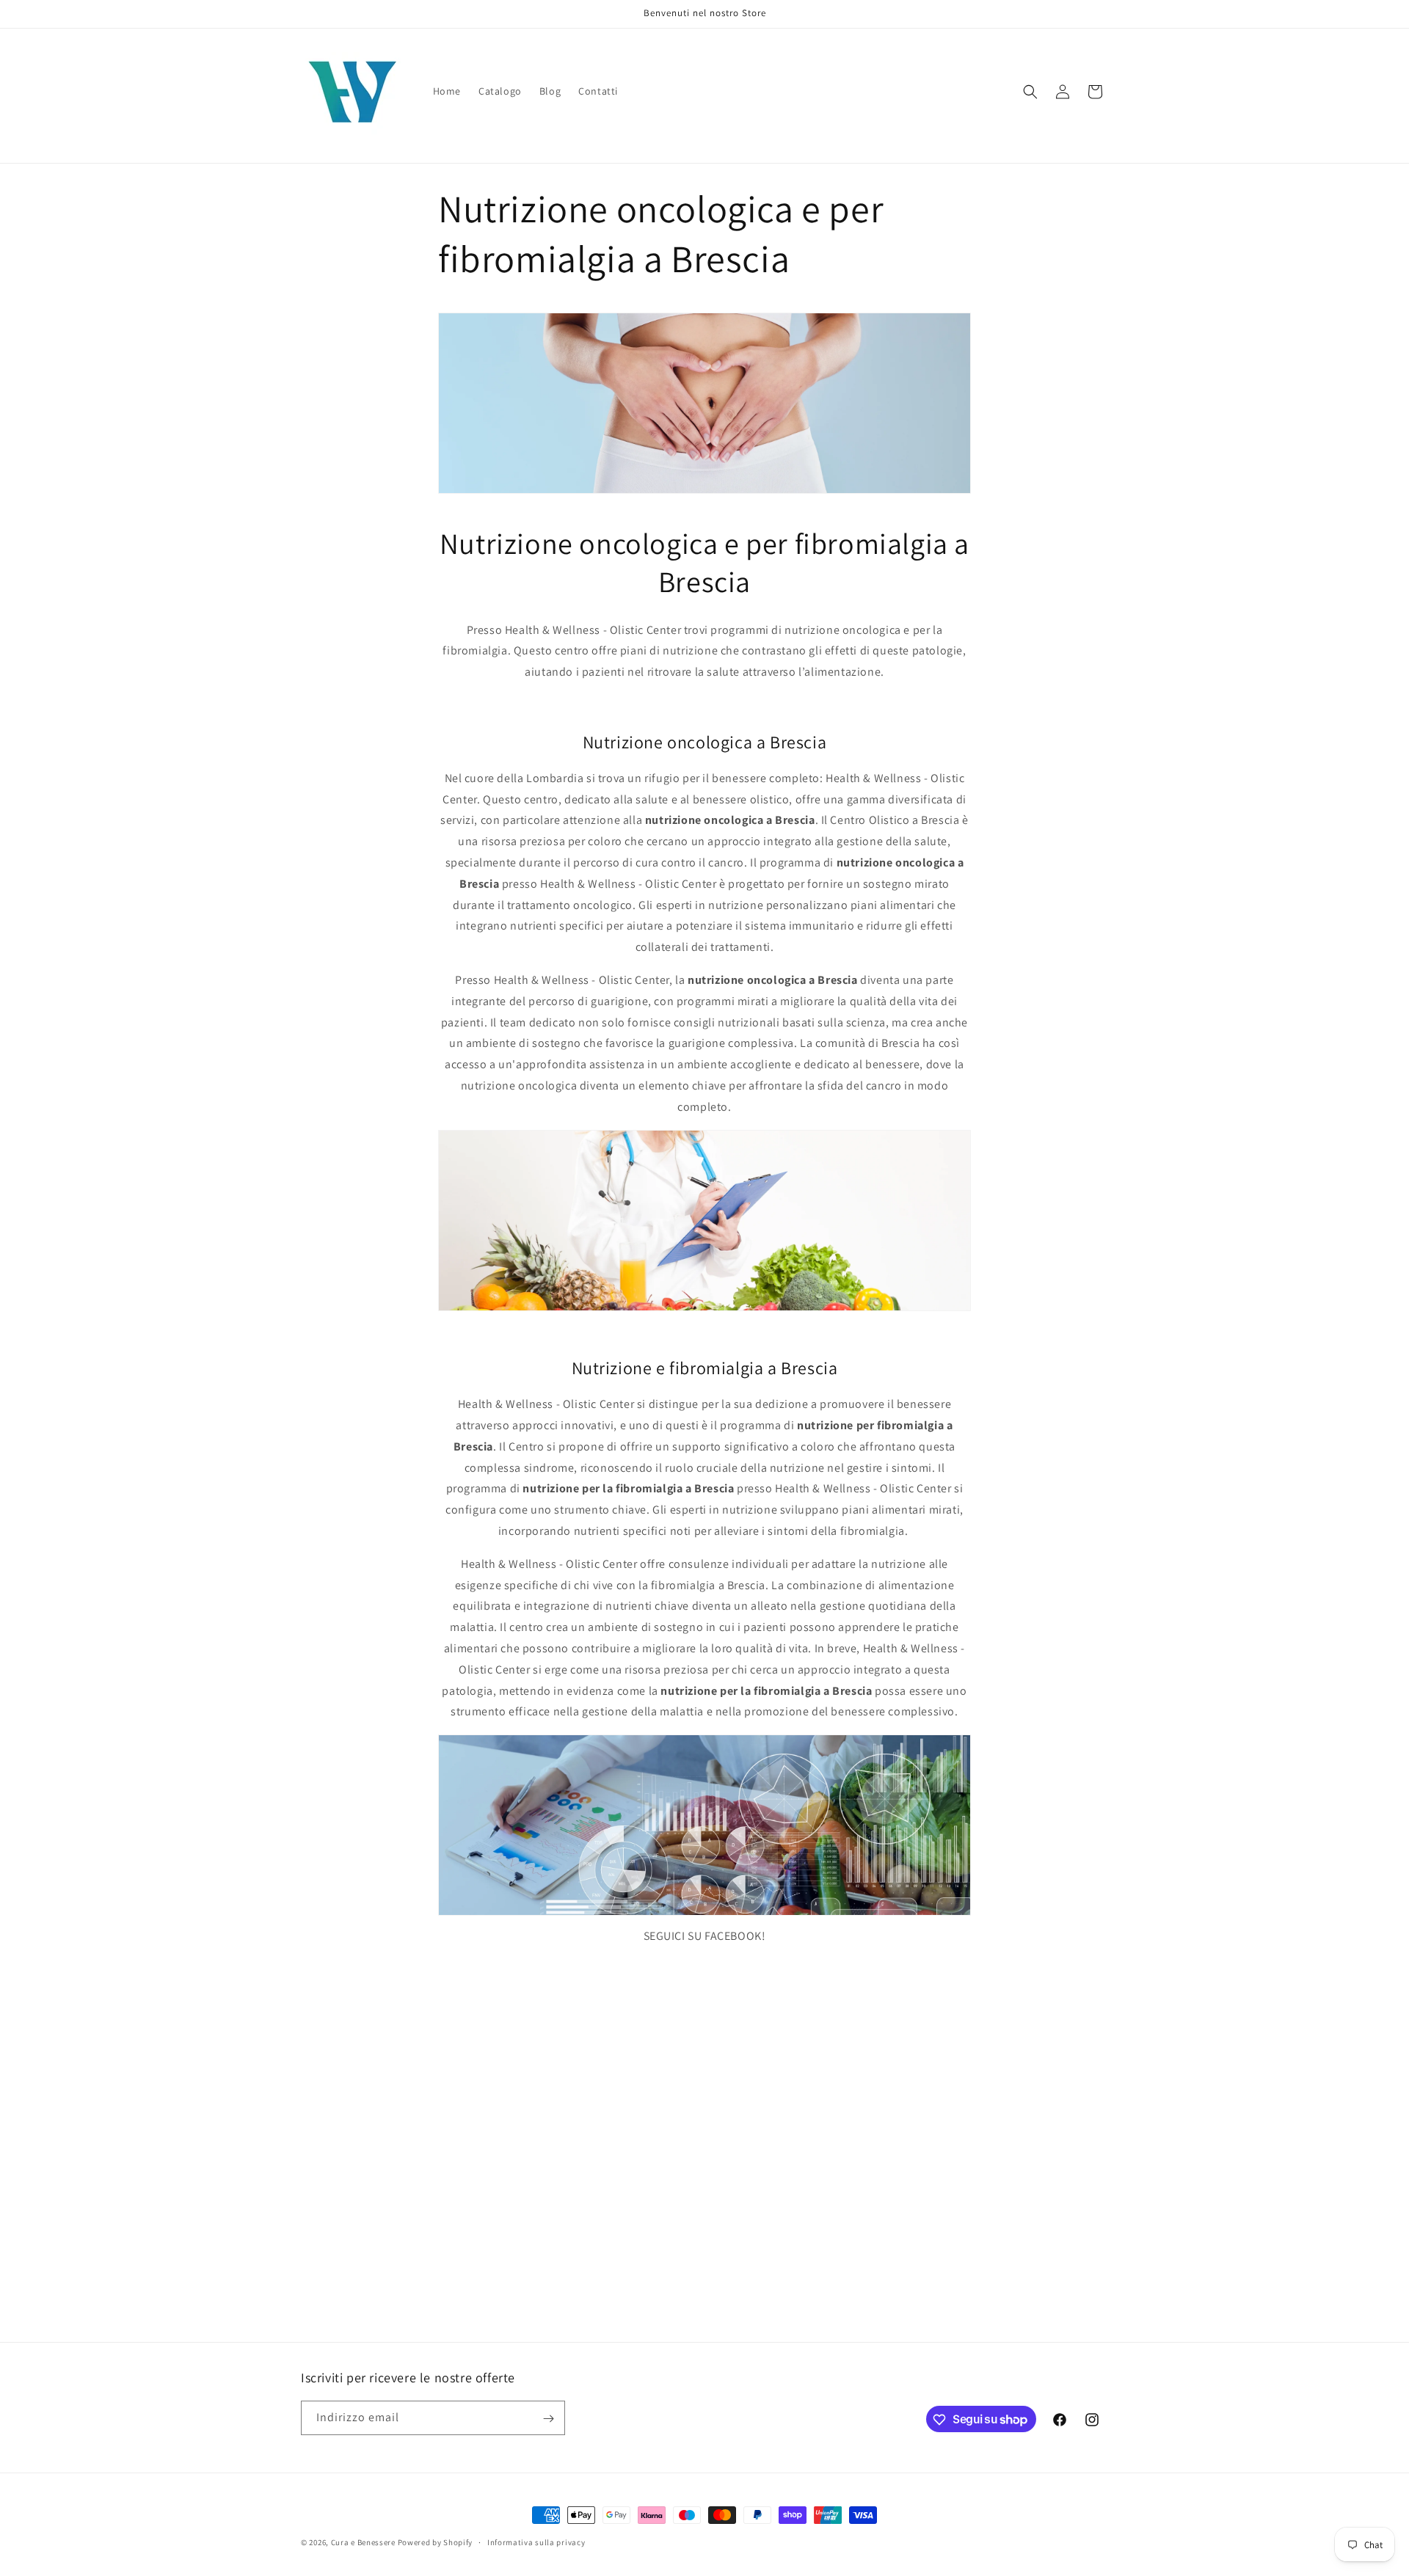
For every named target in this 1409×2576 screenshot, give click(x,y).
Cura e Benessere (363, 2542)
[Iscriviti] (548, 2419)
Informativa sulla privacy (536, 2542)
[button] (1030, 92)
